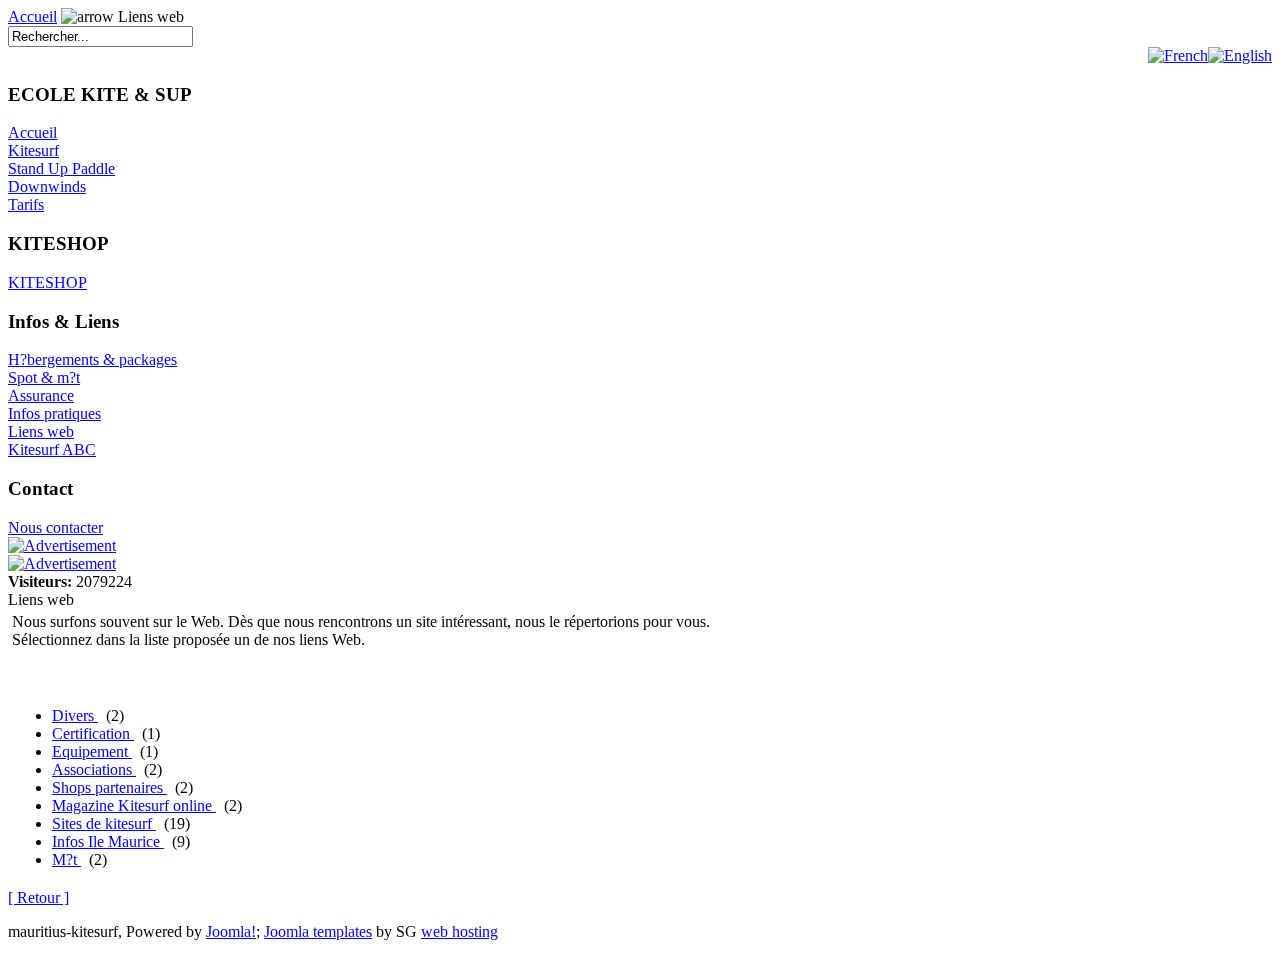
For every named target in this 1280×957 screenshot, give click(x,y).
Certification (93, 733)
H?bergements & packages (92, 359)
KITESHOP (47, 282)
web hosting (459, 931)
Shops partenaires (109, 787)
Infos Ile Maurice (108, 841)
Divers (75, 715)
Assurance (41, 395)
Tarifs (26, 204)
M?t (66, 859)
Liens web (41, 431)
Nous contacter (55, 527)
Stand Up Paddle (61, 168)
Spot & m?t (44, 377)
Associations (94, 769)
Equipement (92, 751)
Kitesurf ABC (52, 449)
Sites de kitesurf (104, 823)
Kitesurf (33, 150)
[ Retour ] (38, 897)
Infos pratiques (54, 413)
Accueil (32, 16)
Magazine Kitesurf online (134, 805)
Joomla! (231, 931)
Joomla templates (318, 931)
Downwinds (47, 186)
